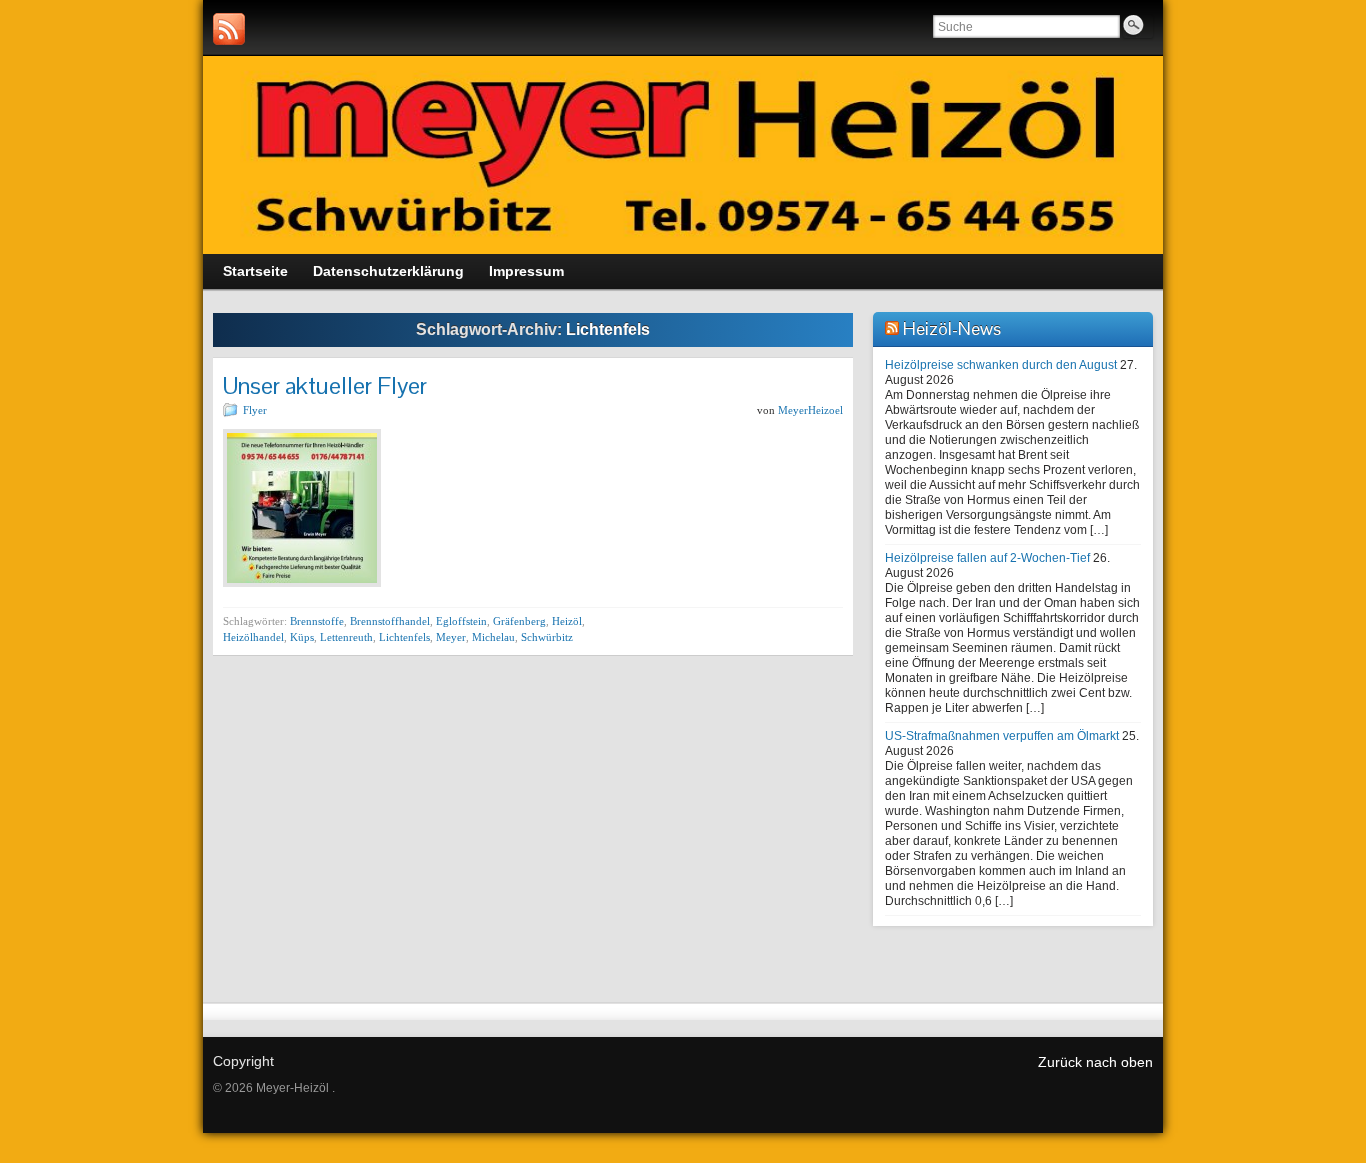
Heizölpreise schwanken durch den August (1001, 365)
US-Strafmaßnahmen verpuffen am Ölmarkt (1002, 736)
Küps (302, 637)
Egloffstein (461, 621)
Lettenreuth (346, 637)
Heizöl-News (952, 328)
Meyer (451, 637)
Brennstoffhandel (390, 621)
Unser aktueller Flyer (325, 385)
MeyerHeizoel (810, 410)
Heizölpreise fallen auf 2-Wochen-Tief (987, 558)
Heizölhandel (253, 637)
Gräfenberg (519, 621)
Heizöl (567, 621)
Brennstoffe (317, 621)
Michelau (493, 637)
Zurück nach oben (1095, 1062)
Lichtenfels (404, 637)
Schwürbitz (547, 637)
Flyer (255, 410)
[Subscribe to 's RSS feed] (229, 29)
